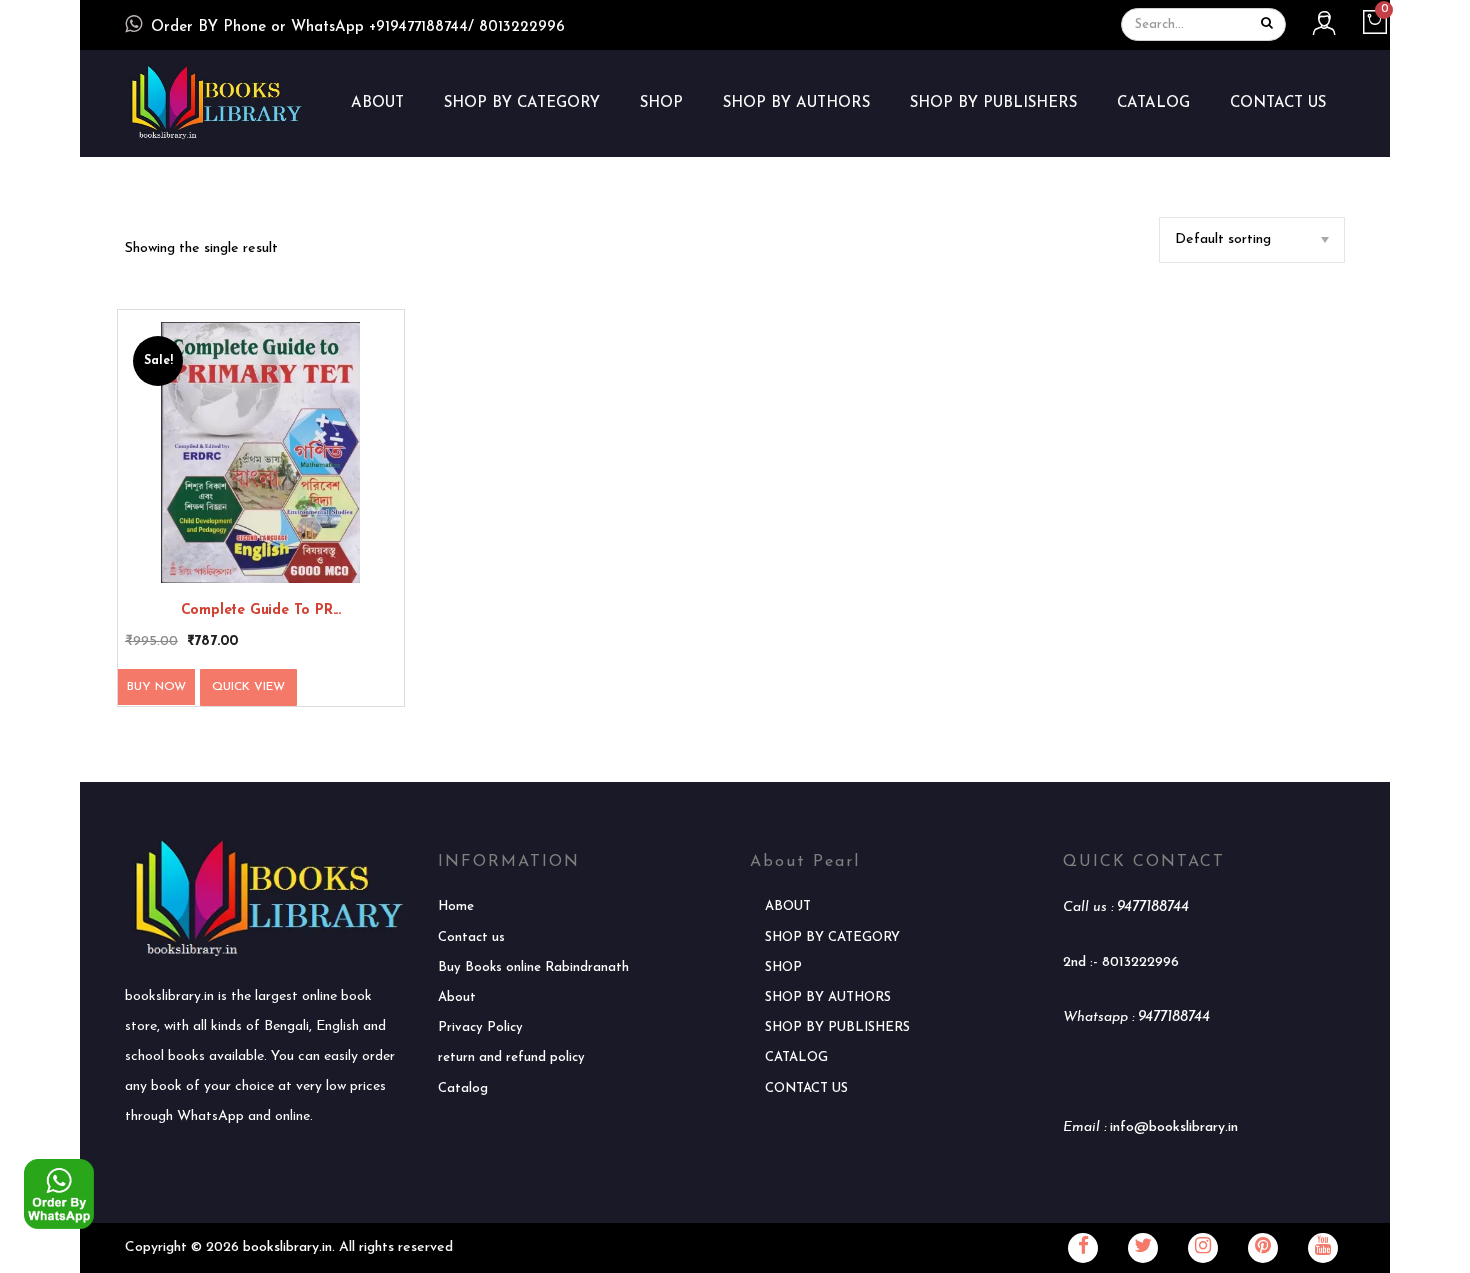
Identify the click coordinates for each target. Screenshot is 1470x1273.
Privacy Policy (480, 1027)
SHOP (661, 103)
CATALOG (1153, 103)
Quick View (248, 687)
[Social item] (1083, 1248)
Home (456, 906)
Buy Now (156, 687)
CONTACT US (1278, 103)
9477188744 (1153, 907)
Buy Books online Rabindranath (533, 967)
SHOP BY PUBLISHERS (993, 103)
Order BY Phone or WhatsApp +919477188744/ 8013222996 (358, 27)
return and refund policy (511, 1057)
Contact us (471, 937)
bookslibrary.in (287, 1247)
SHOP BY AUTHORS (796, 103)
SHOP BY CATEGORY (522, 103)
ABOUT (377, 103)
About (457, 997)
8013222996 (1140, 962)
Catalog (463, 1088)
